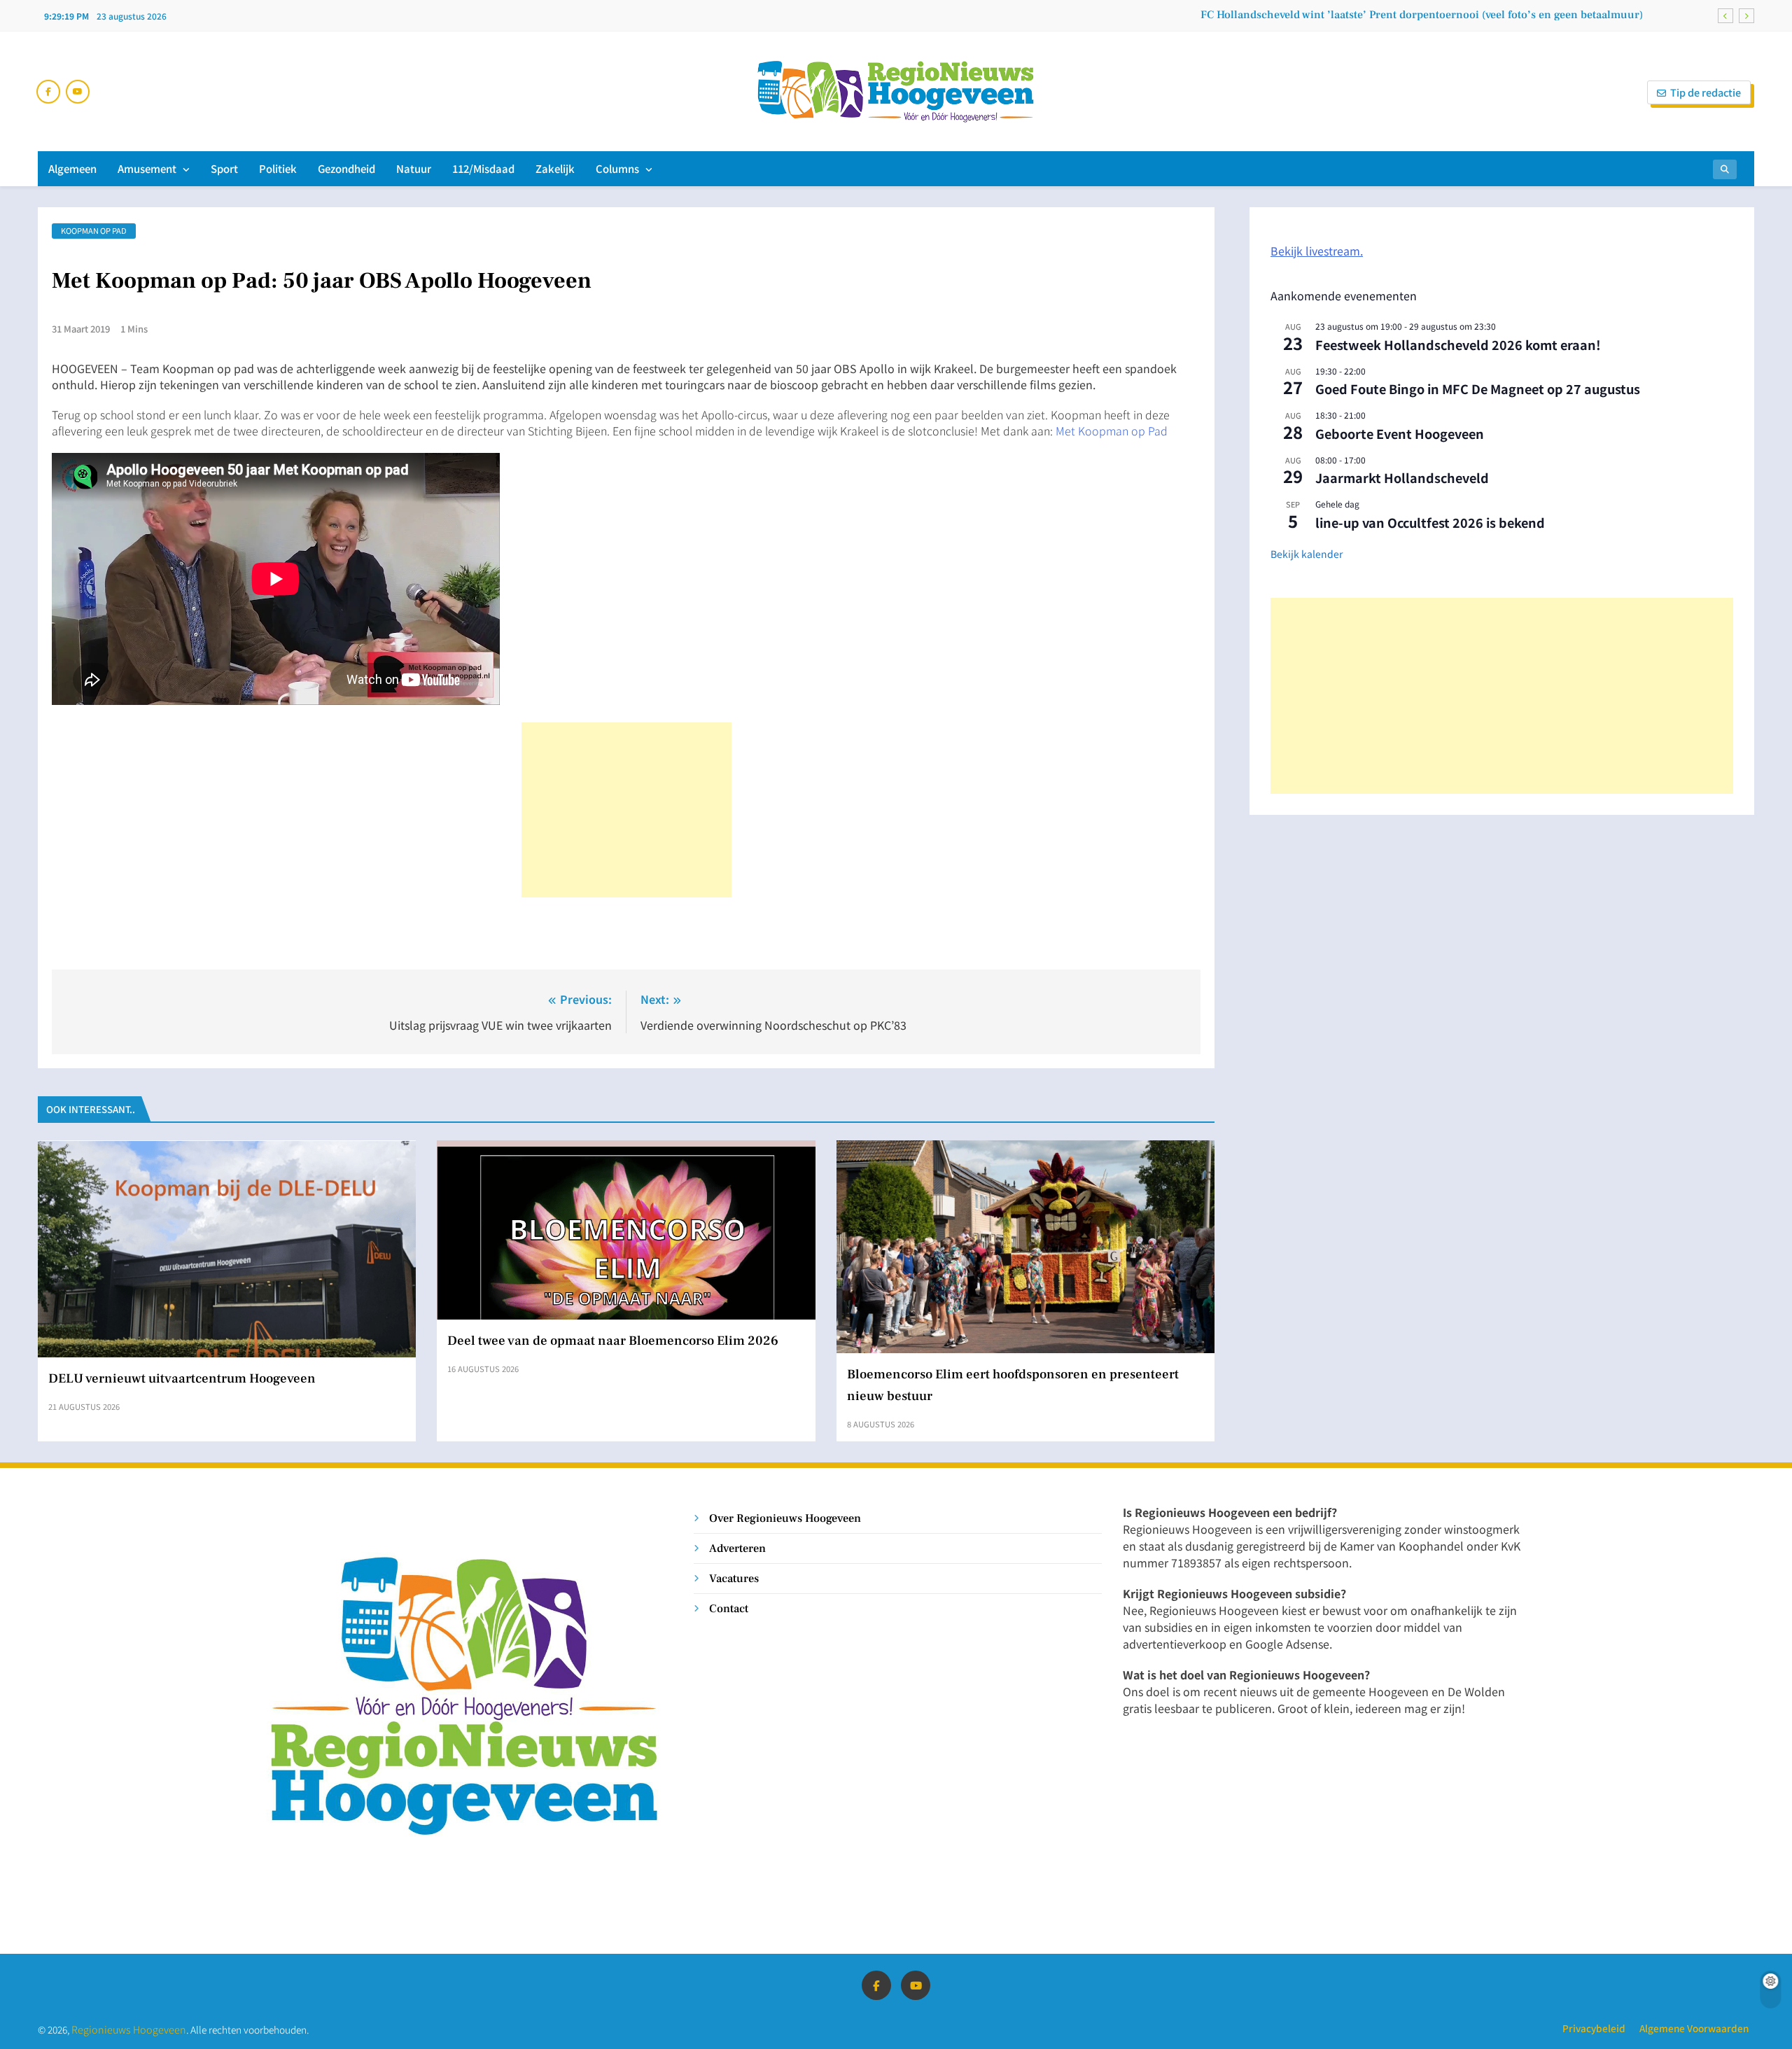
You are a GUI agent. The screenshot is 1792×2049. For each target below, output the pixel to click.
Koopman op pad (94, 230)
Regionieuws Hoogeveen (129, 2029)
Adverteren (737, 1548)
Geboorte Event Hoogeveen (1400, 433)
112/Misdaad (483, 168)
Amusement (147, 168)
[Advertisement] (626, 810)
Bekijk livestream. (1317, 251)
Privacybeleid (1594, 2028)
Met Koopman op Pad (1112, 431)
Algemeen (72, 168)
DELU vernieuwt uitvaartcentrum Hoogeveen (182, 1378)
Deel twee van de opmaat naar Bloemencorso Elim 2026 (613, 1341)
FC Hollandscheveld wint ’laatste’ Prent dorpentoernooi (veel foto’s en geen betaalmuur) (1422, 15)
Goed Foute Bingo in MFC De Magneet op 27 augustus (1478, 389)
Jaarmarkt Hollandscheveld (1402, 477)
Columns (617, 168)
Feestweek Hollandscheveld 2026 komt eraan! (1458, 344)
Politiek (278, 168)
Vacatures (734, 1578)
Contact (729, 1608)
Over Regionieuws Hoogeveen (785, 1518)
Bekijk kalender (1307, 554)
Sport (224, 168)
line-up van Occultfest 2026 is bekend (1430, 522)
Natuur (414, 168)
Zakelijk (555, 168)
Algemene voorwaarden (1694, 2028)
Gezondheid (346, 168)
